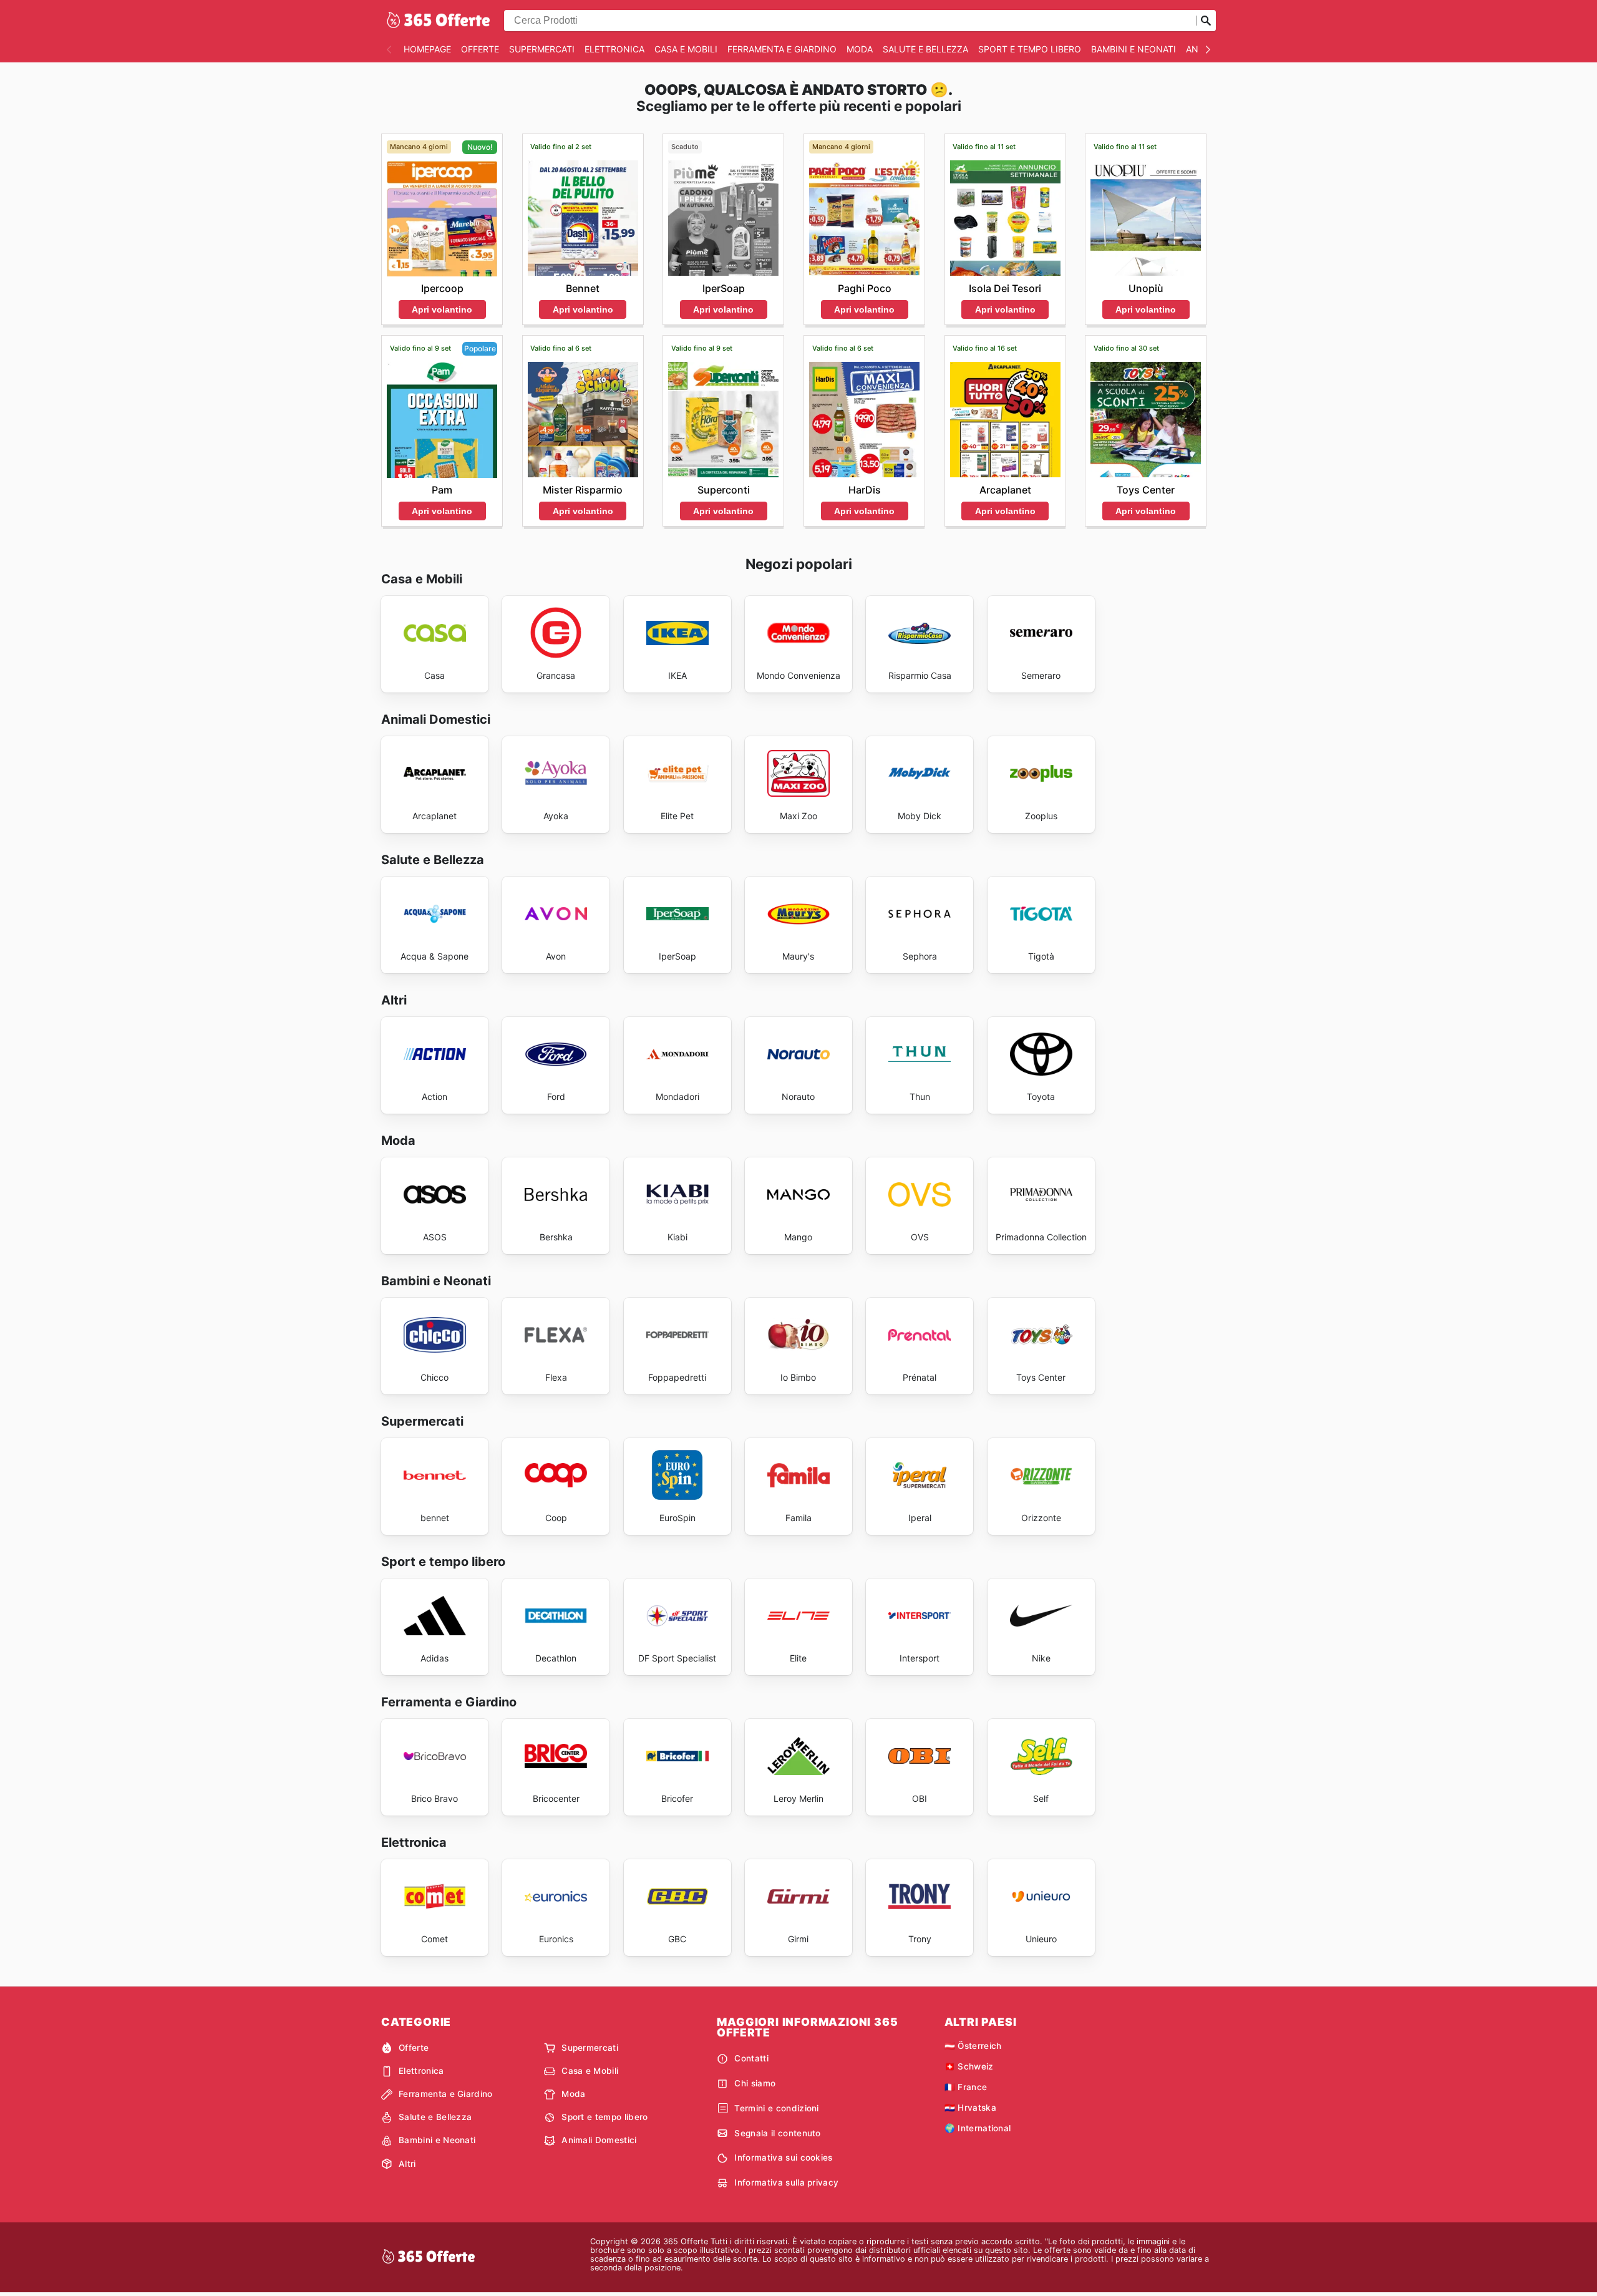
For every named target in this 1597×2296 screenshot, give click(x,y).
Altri (407, 2164)
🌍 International (978, 2128)
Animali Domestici (599, 2140)
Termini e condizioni (776, 2108)
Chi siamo (755, 2083)
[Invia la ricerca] (1206, 21)
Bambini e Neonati (1133, 49)
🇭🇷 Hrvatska (970, 2108)
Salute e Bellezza (925, 49)
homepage (427, 49)
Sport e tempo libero (1030, 49)
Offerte (480, 49)
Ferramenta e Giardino (782, 49)
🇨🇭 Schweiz (969, 2066)
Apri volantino (442, 309)
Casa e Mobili (686, 49)
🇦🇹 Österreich (973, 2046)
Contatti (751, 2058)
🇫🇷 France (966, 2087)
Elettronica (614, 49)
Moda (860, 49)
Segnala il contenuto (777, 2133)
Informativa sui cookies (783, 2157)
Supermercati (542, 49)
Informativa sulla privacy (786, 2182)
